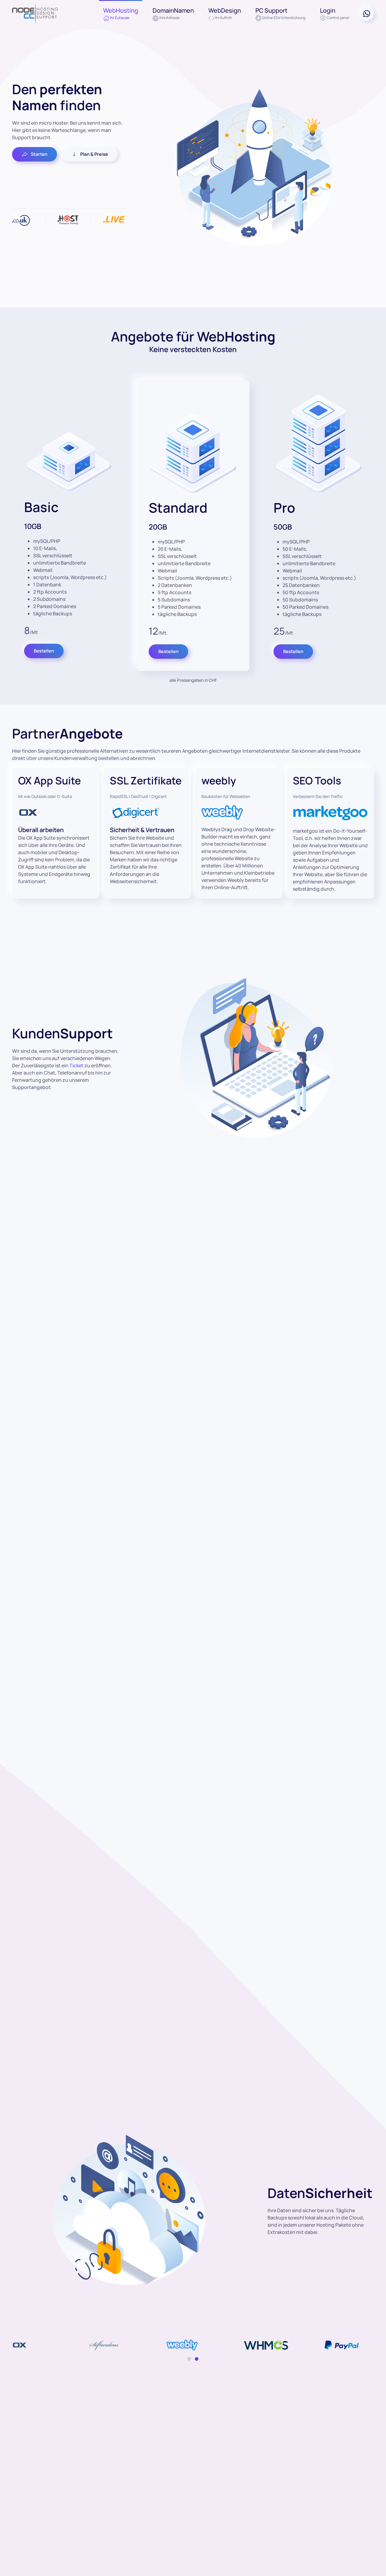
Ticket (76, 1065)
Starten (39, 154)
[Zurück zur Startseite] (35, 14)
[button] (121, 14)
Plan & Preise (94, 154)
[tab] (189, 2359)
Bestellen (44, 651)
